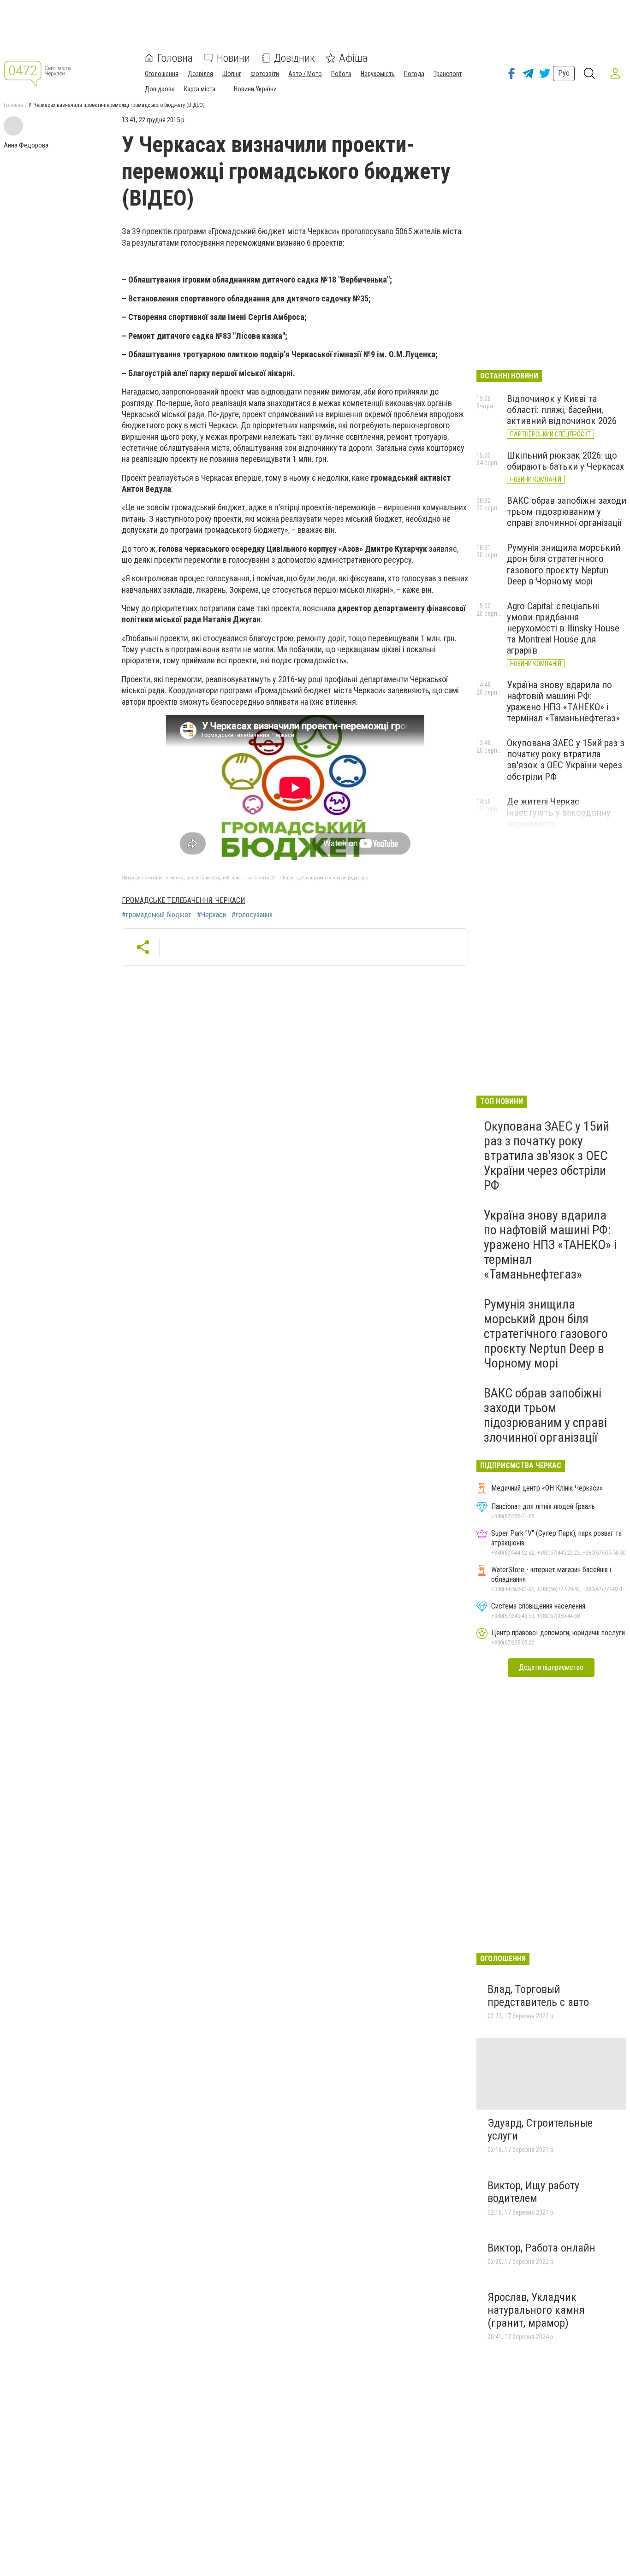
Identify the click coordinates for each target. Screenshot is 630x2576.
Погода (414, 74)
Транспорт (448, 74)
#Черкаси (211, 915)
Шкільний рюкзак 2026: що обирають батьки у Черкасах (565, 461)
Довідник (294, 58)
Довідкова (160, 89)
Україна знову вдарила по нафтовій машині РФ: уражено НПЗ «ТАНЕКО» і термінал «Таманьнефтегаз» (563, 701)
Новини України (255, 89)
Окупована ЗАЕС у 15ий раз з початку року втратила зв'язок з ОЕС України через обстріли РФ (566, 760)
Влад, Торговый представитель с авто (538, 1996)
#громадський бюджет (157, 915)
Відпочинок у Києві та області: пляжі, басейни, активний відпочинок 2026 (562, 410)
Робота (341, 74)
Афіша (353, 58)
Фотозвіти (265, 74)
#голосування (252, 915)
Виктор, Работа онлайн (541, 2248)
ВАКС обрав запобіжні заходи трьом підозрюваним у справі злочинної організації (567, 512)
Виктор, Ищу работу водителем (533, 2192)
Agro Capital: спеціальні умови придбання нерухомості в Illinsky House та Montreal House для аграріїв (563, 628)
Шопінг (232, 74)
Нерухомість (378, 74)
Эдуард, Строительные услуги (540, 2129)
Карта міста (200, 89)
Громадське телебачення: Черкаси (183, 900)
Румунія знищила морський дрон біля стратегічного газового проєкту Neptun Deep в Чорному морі (564, 564)
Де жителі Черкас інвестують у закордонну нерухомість (559, 813)
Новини (233, 58)
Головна (175, 58)
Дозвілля (200, 74)
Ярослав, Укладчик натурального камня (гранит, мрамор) (536, 2310)
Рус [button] (564, 73)
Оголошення (162, 74)
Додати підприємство (551, 1667)
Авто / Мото (305, 74)
